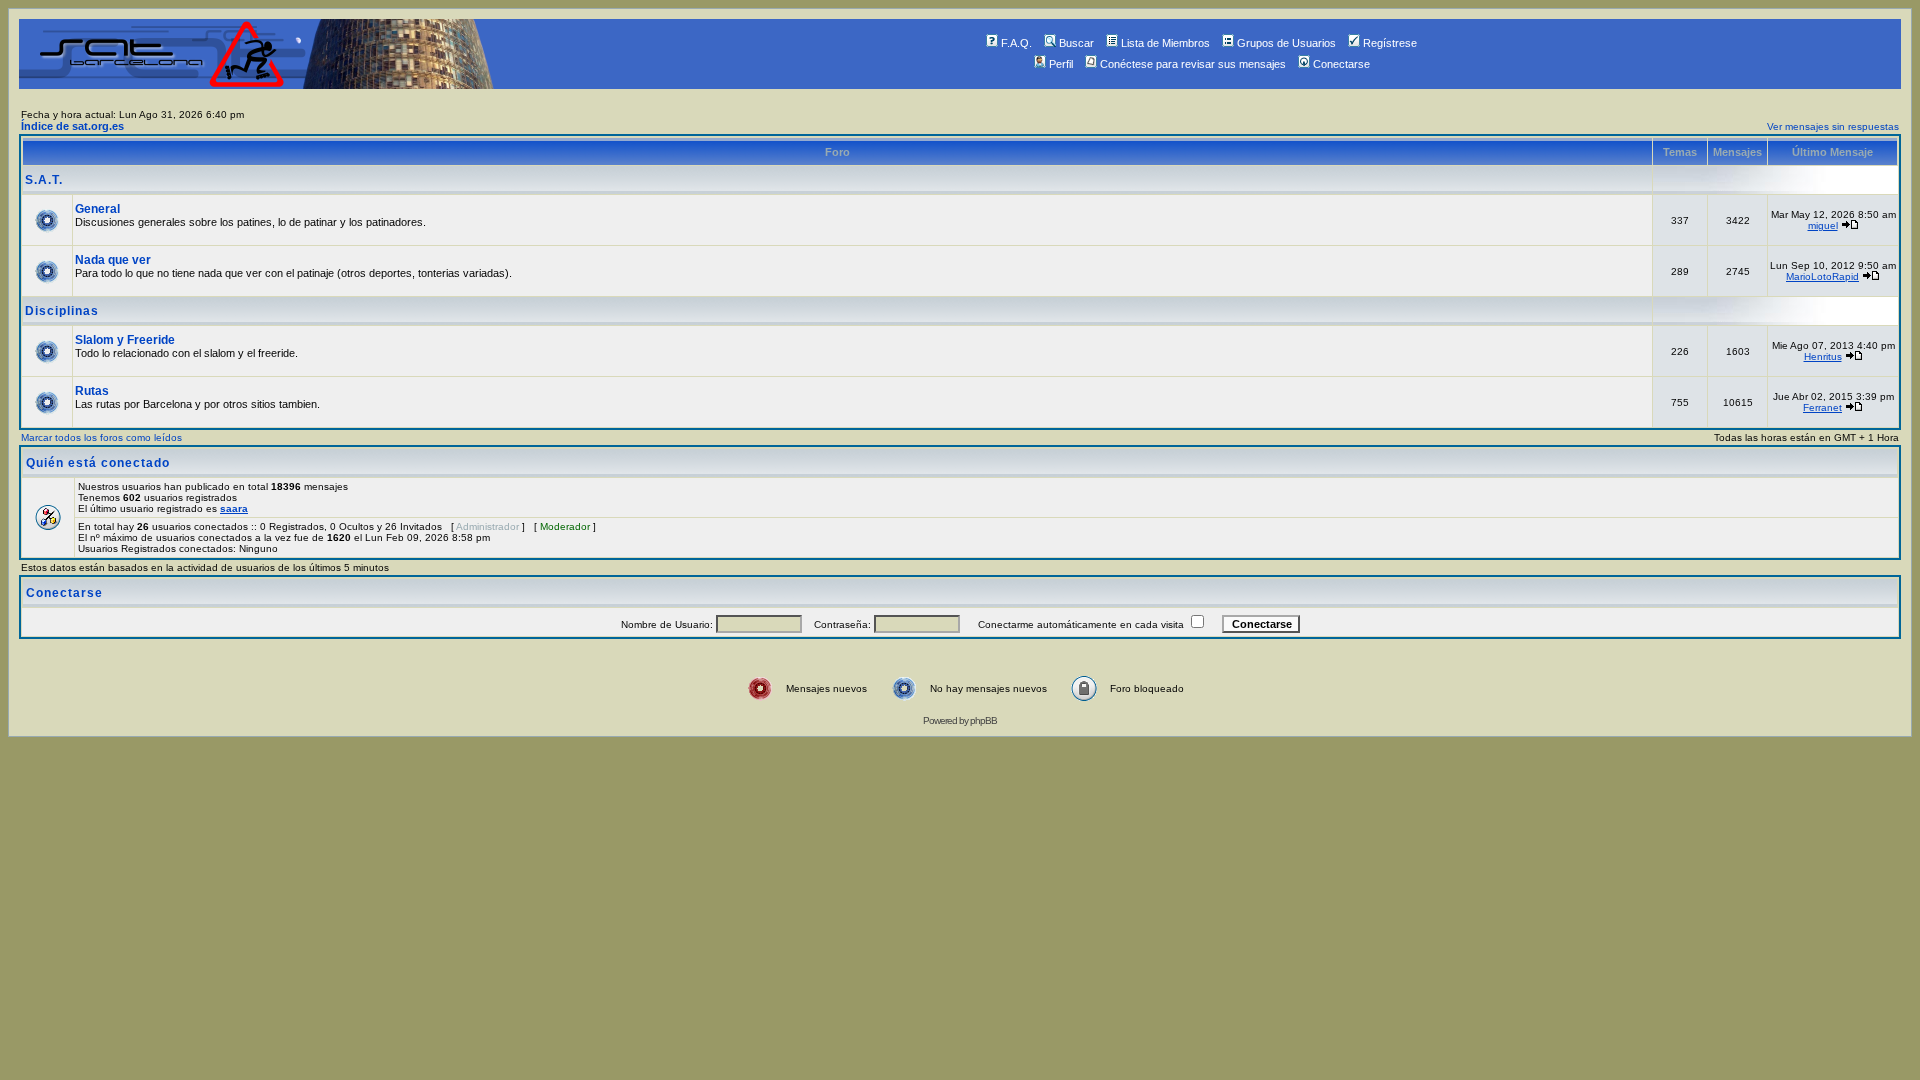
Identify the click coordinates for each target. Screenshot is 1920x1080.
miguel (1823, 225)
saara (234, 508)
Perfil (1061, 64)
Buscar (1076, 43)
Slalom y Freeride (125, 340)
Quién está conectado (98, 463)
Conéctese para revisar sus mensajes (1193, 64)
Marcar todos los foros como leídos (101, 437)
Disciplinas (62, 311)
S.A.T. (44, 180)
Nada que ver (113, 260)
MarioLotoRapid (1822, 276)
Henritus (1823, 356)
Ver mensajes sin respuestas (1833, 126)
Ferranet (1822, 407)
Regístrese (1390, 43)
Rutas (92, 391)
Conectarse (1341, 64)
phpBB (983, 720)
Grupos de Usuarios (1286, 43)
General (97, 209)
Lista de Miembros (1165, 43)
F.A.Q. (1016, 43)
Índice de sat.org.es (72, 126)
